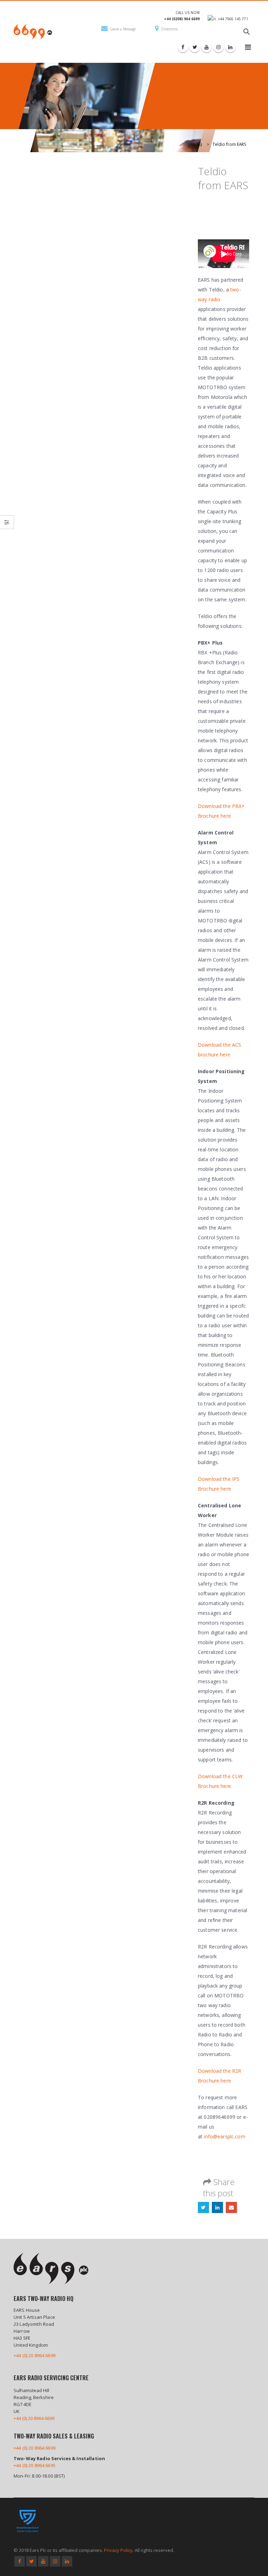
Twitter (203, 2207)
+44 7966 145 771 (233, 19)
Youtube (43, 2561)
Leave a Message (123, 29)
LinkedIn (217, 2207)
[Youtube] (207, 47)
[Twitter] (195, 47)
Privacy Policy (118, 2550)
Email (231, 2207)
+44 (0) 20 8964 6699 (35, 2355)
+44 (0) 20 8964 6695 (35, 2465)
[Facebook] (183, 47)
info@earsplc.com (224, 2136)
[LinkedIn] (230, 47)
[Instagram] (218, 47)
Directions (169, 29)
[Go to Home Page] (200, 144)
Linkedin (67, 2561)
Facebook (20, 2561)
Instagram (55, 2561)
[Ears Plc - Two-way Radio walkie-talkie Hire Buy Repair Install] (33, 32)
